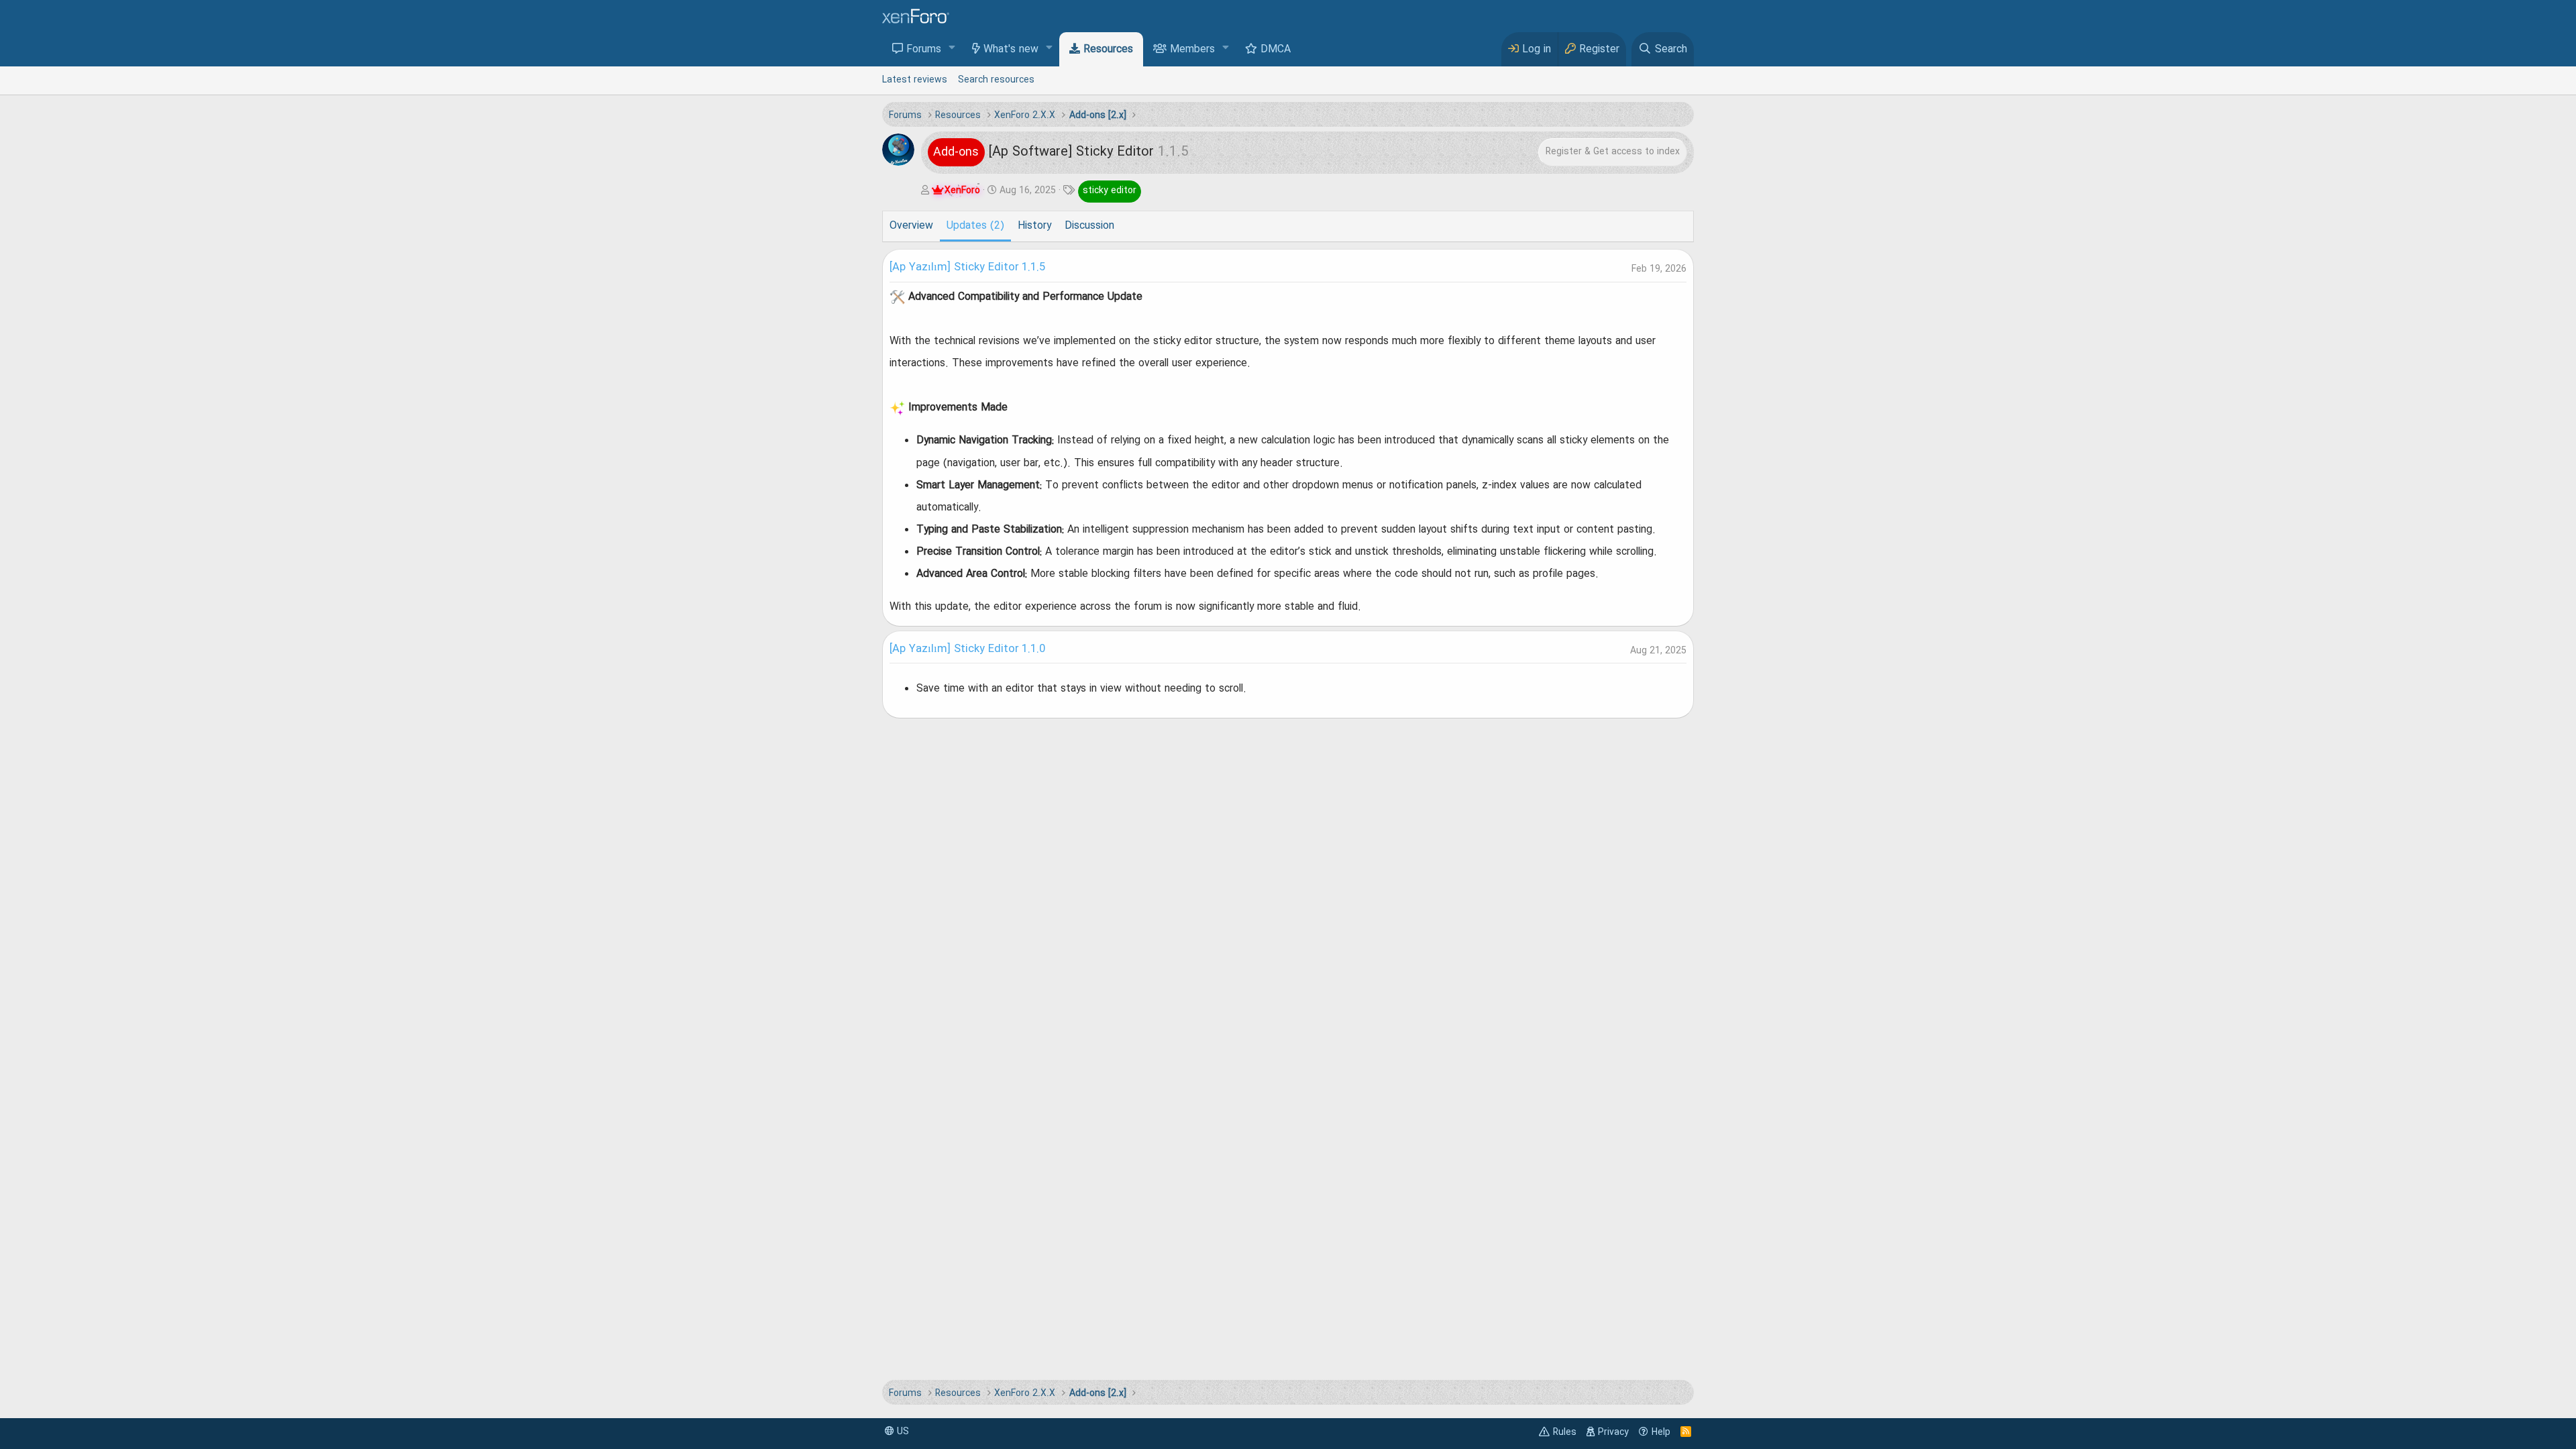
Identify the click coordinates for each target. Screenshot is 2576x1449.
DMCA (1276, 50)
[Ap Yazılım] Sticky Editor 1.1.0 (967, 649)
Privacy (1613, 1432)
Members (1192, 50)
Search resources (996, 80)
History (1034, 226)
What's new (1011, 50)
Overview (911, 226)
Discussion (1089, 226)
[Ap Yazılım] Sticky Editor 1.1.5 (967, 268)
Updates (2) (975, 226)
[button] (952, 49)
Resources (1108, 50)
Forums (924, 50)
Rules (1565, 1432)
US (902, 1432)
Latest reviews (915, 80)
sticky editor (1110, 191)
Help (1661, 1432)
